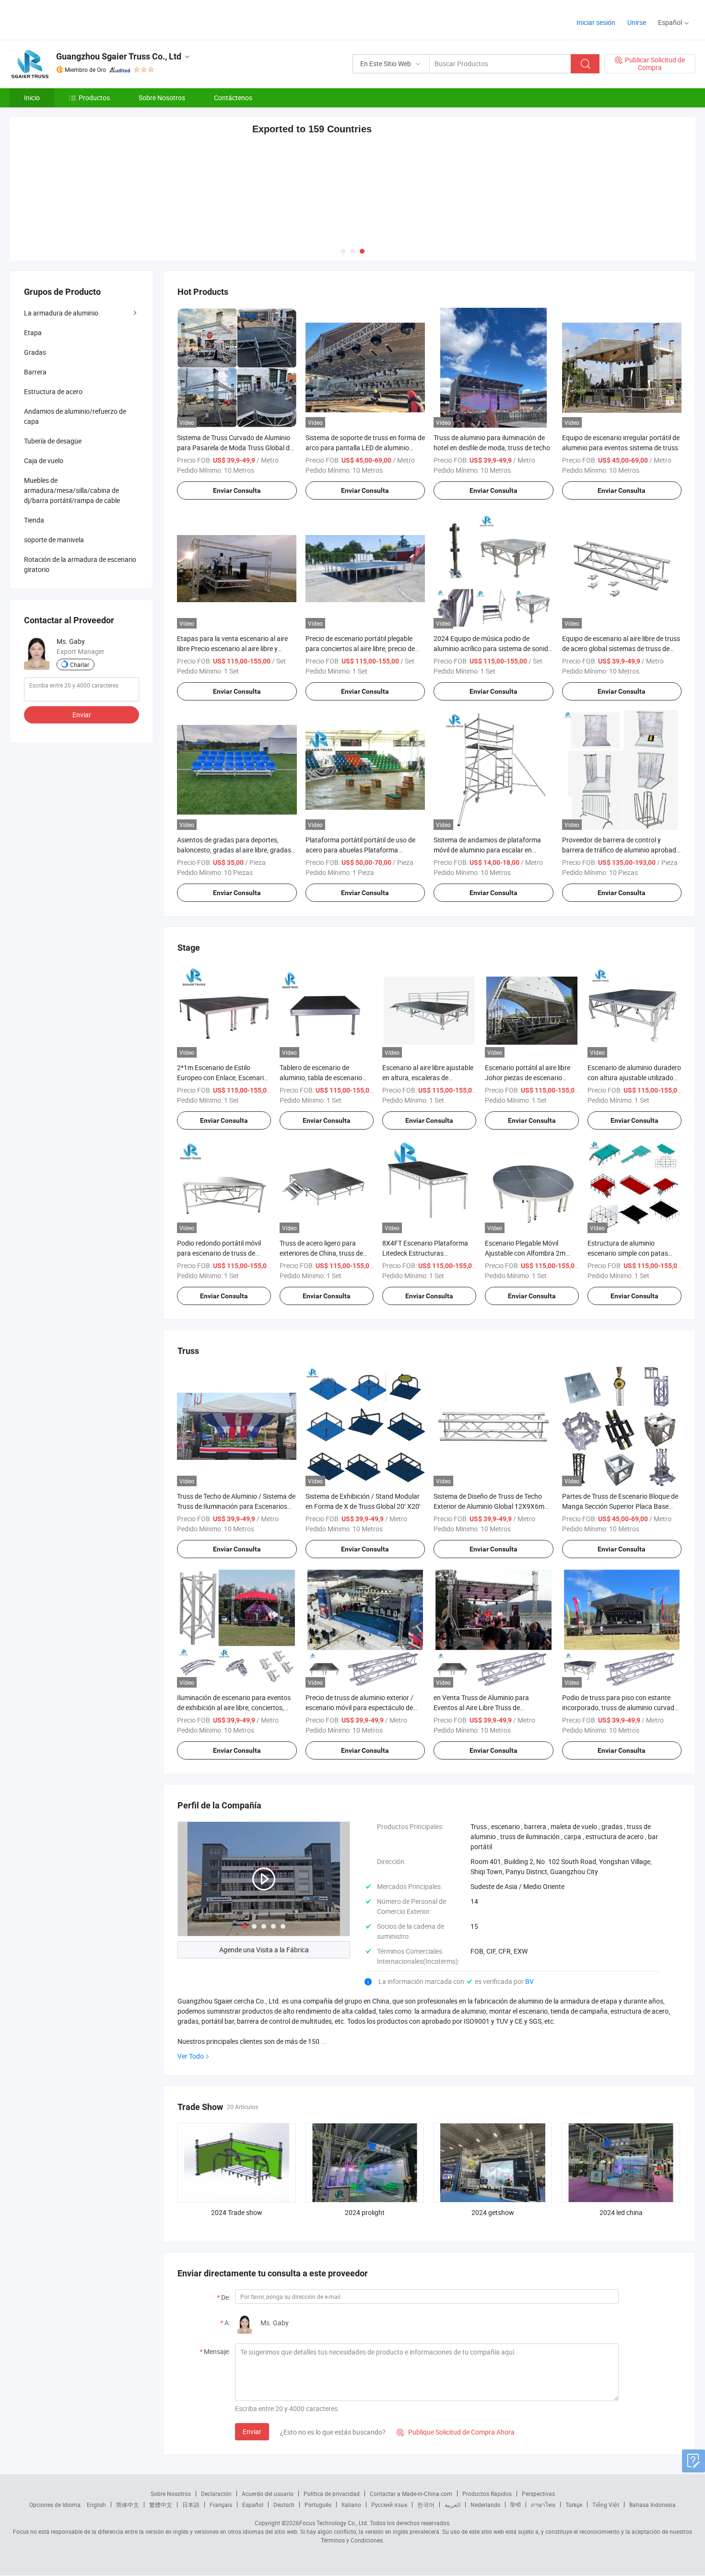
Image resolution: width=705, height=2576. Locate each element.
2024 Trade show (237, 2211)
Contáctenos (233, 98)
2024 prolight (365, 2211)
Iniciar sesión (596, 22)
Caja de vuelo (44, 460)
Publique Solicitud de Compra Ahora (456, 2431)
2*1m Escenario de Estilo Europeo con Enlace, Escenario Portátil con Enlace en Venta (222, 1076)
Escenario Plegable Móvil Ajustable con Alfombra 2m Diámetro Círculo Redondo (525, 1252)
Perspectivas (538, 2493)
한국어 (426, 2504)
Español (253, 2504)
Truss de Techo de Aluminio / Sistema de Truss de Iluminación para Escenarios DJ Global (236, 1505)
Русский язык (389, 2504)
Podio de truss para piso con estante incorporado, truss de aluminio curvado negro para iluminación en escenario (620, 1706)
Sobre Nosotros (162, 98)
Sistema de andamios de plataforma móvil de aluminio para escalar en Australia (487, 848)
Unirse (637, 22)
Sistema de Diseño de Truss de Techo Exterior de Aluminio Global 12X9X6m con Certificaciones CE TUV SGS (489, 1505)
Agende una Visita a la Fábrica (264, 1949)
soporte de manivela (54, 539)
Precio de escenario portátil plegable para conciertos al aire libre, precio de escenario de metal (360, 647)
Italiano (351, 2504)
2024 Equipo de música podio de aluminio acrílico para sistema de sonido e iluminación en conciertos (493, 647)
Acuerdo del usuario (268, 2493)
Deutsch (284, 2504)
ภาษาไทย (543, 2504)
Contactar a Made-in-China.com (411, 2493)
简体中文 (128, 2504)
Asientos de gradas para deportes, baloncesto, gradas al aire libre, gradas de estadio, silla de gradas (234, 848)
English (96, 2504)
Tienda (34, 519)
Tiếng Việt (606, 2504)
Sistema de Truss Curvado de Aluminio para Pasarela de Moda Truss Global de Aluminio (235, 446)
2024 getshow (493, 2211)
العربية (452, 2504)
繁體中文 (161, 2504)
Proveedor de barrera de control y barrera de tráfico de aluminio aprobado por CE (621, 848)
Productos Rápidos (487, 2493)
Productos (94, 98)
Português (318, 2504)
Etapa (33, 332)
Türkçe (574, 2504)
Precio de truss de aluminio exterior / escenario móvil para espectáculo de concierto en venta (359, 1706)
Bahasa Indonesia (652, 2504)
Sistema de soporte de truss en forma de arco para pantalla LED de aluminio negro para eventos (365, 446)
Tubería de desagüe (53, 440)
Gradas (35, 351)
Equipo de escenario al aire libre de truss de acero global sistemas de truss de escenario (621, 647)
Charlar (80, 664)
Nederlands (485, 2504)
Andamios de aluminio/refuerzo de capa (75, 415)
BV (529, 1980)
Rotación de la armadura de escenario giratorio (80, 563)
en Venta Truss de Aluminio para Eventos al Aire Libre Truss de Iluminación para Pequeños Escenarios (491, 1706)
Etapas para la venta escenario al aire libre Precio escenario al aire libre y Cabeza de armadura (232, 647)
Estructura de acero (53, 390)
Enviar (252, 2430)
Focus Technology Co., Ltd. (334, 2522)
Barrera (35, 371)
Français (221, 2504)
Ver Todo (191, 2055)
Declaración (216, 2493)
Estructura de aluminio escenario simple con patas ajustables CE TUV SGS (628, 1252)
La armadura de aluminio (61, 312)
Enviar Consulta (237, 489)
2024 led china (621, 2211)
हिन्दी (516, 2504)
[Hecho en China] (71, 19)
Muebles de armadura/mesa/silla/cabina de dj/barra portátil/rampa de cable (72, 489)
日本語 (191, 2504)
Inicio (32, 98)
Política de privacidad (332, 2493)
